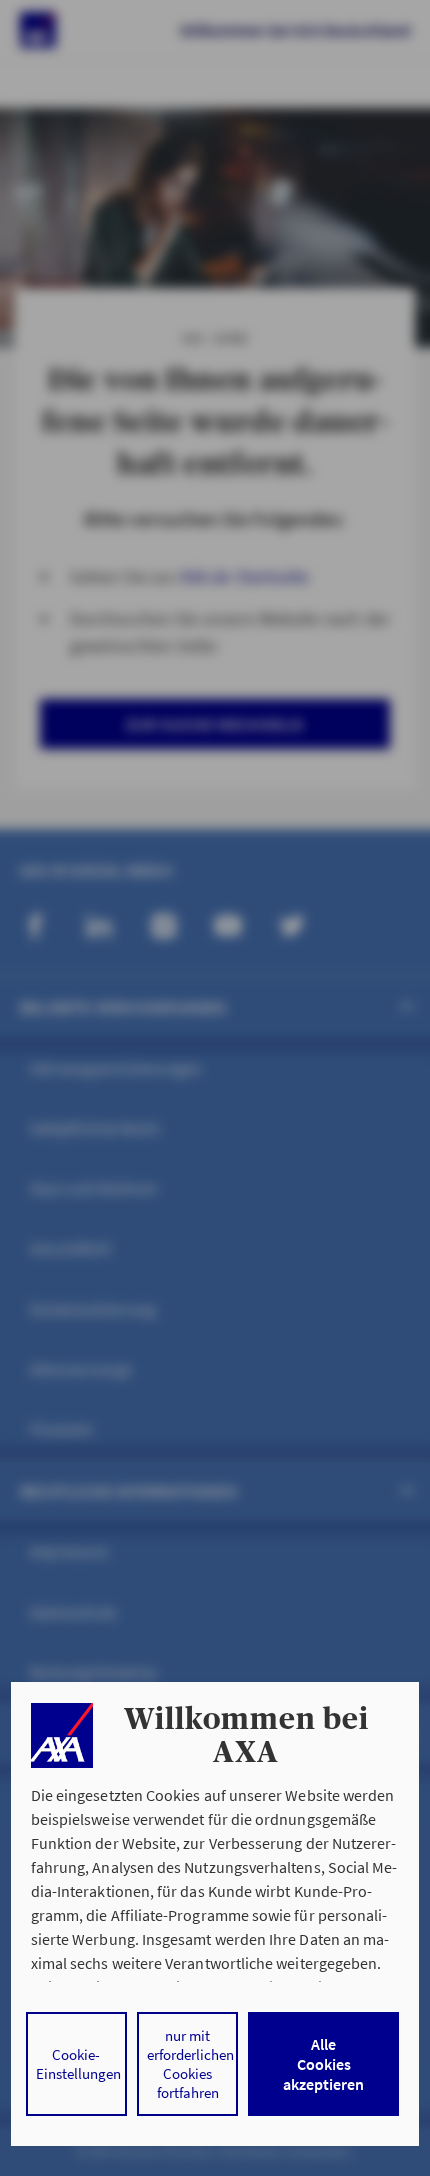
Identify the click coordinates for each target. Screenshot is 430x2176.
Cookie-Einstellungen (78, 2064)
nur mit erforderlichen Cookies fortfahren (190, 2064)
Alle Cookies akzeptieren (323, 2064)
